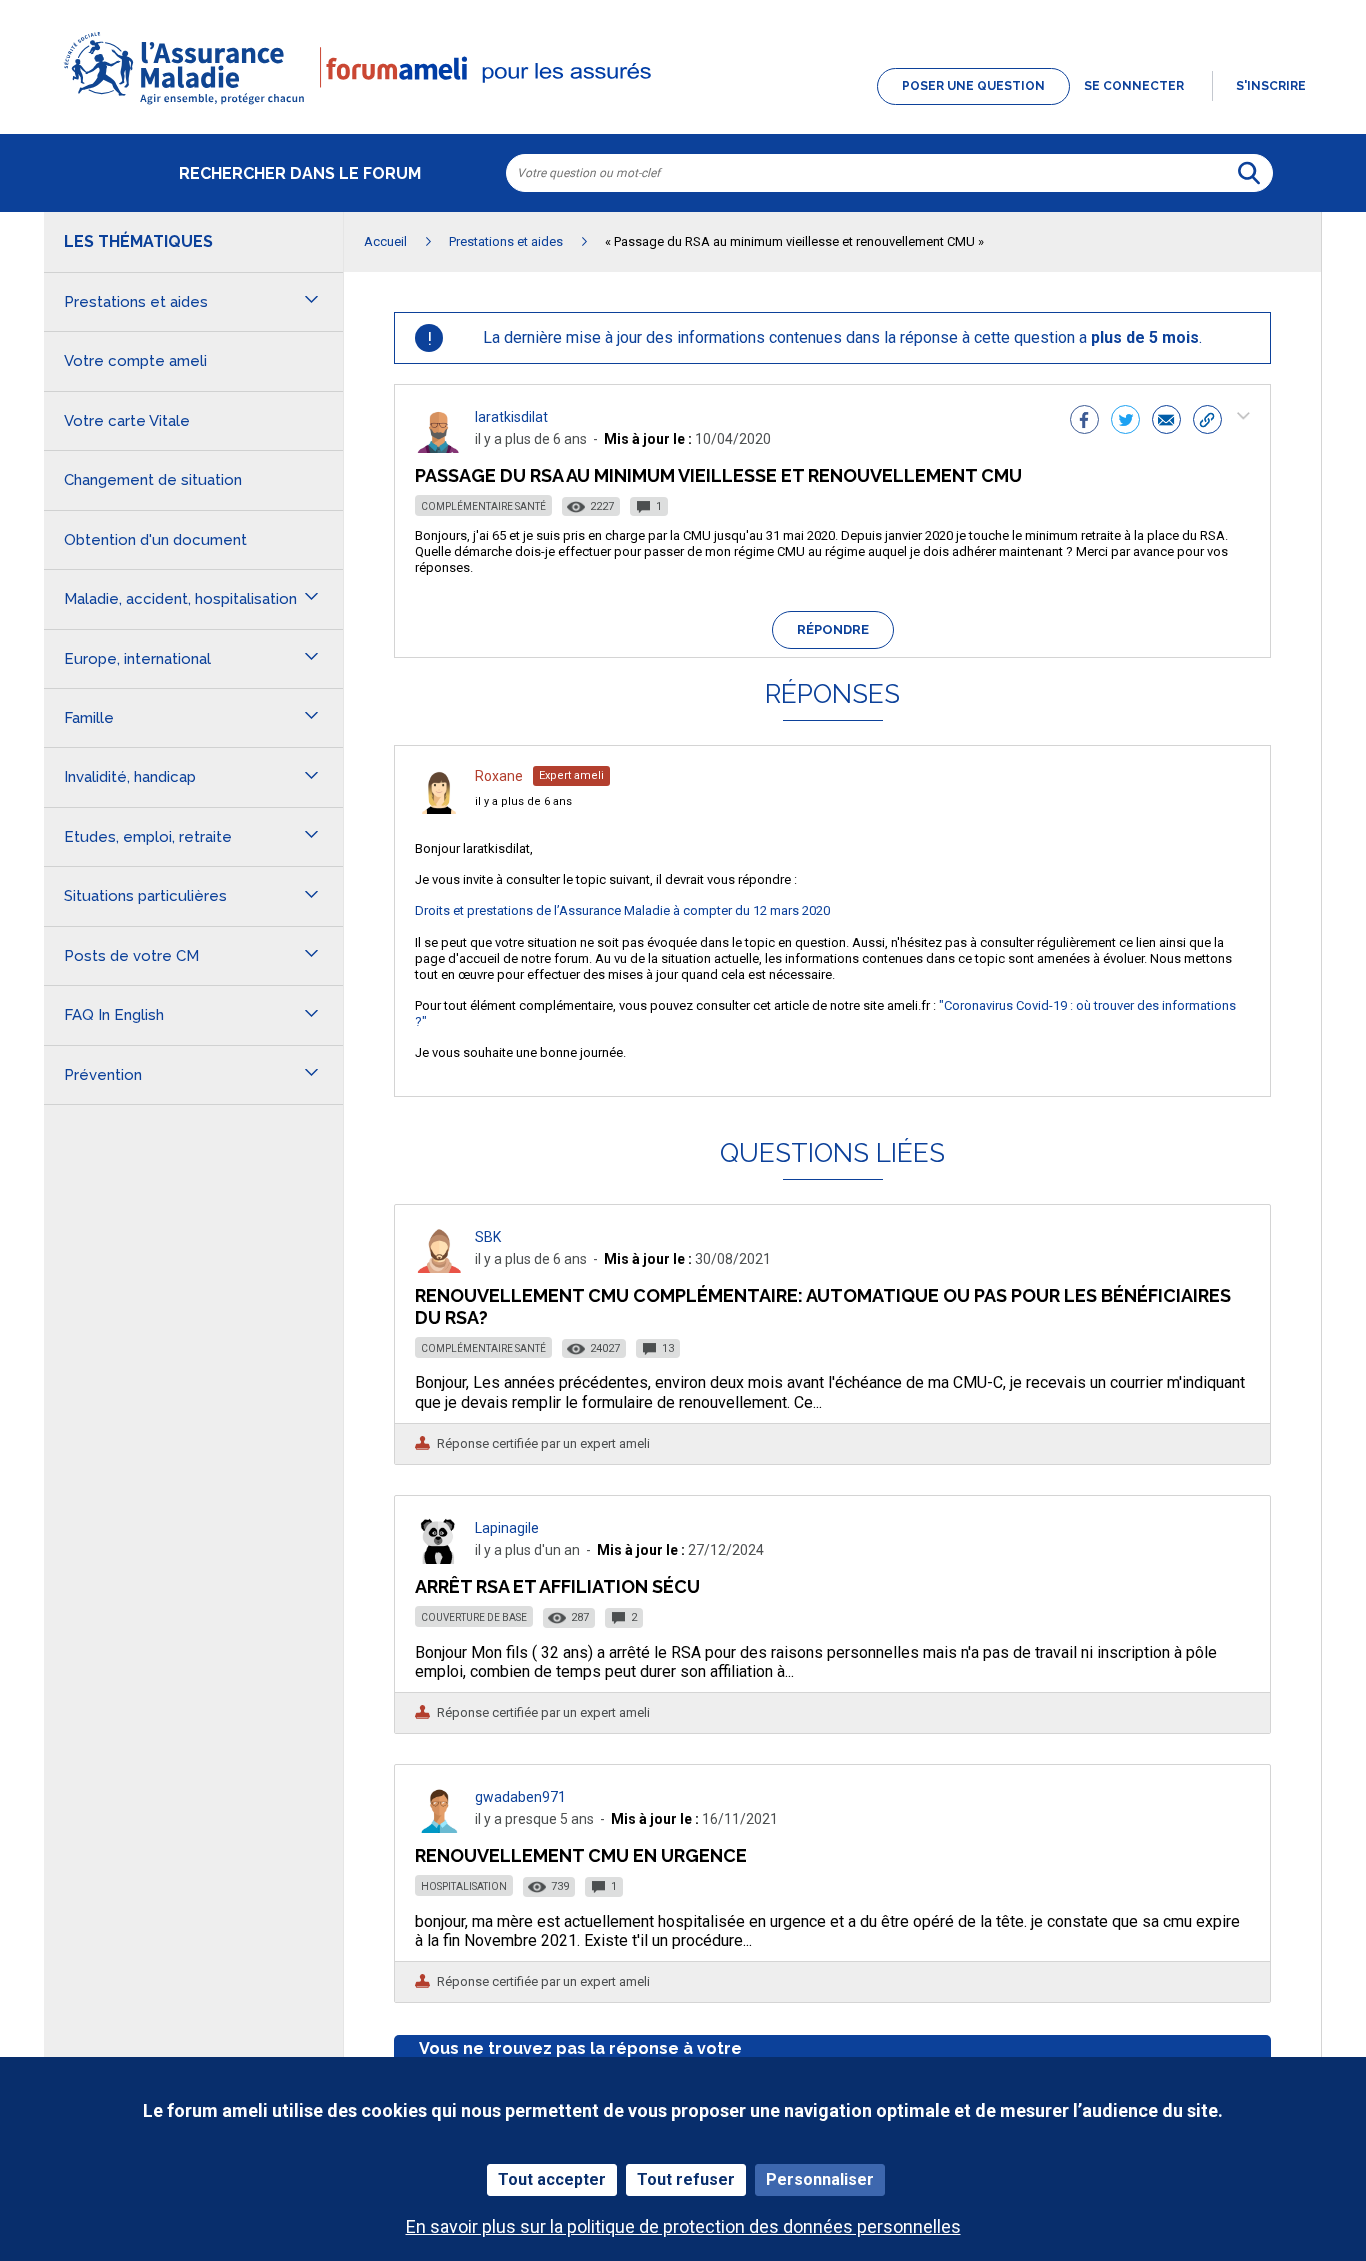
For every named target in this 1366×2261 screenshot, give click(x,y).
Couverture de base (474, 1617)
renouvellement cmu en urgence (581, 1855)
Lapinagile (507, 1528)
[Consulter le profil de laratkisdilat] (439, 447)
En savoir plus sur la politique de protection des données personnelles (683, 2226)
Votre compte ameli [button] (135, 361)
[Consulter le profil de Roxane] (439, 808)
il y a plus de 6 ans (523, 801)
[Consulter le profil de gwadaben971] (439, 1827)
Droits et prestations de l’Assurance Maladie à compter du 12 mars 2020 (622, 910)
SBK (488, 1237)
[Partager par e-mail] (1166, 422)
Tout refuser (686, 2179)
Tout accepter (552, 2179)
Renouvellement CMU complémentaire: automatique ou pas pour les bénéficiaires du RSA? (823, 1306)
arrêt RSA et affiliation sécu (557, 1586)
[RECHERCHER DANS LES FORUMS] (1249, 173)
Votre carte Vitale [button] (127, 421)
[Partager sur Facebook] (1084, 422)
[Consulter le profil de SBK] (439, 1267)
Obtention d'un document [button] (155, 540)
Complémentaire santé (483, 506)
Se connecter (1134, 86)
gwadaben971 (520, 1797)
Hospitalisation (464, 1886)
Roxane (499, 776)
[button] (683, 106)
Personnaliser (820, 2179)
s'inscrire (1271, 86)
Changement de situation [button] (153, 480)
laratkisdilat (511, 417)
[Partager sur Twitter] (1125, 422)
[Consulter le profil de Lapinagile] (439, 1558)
